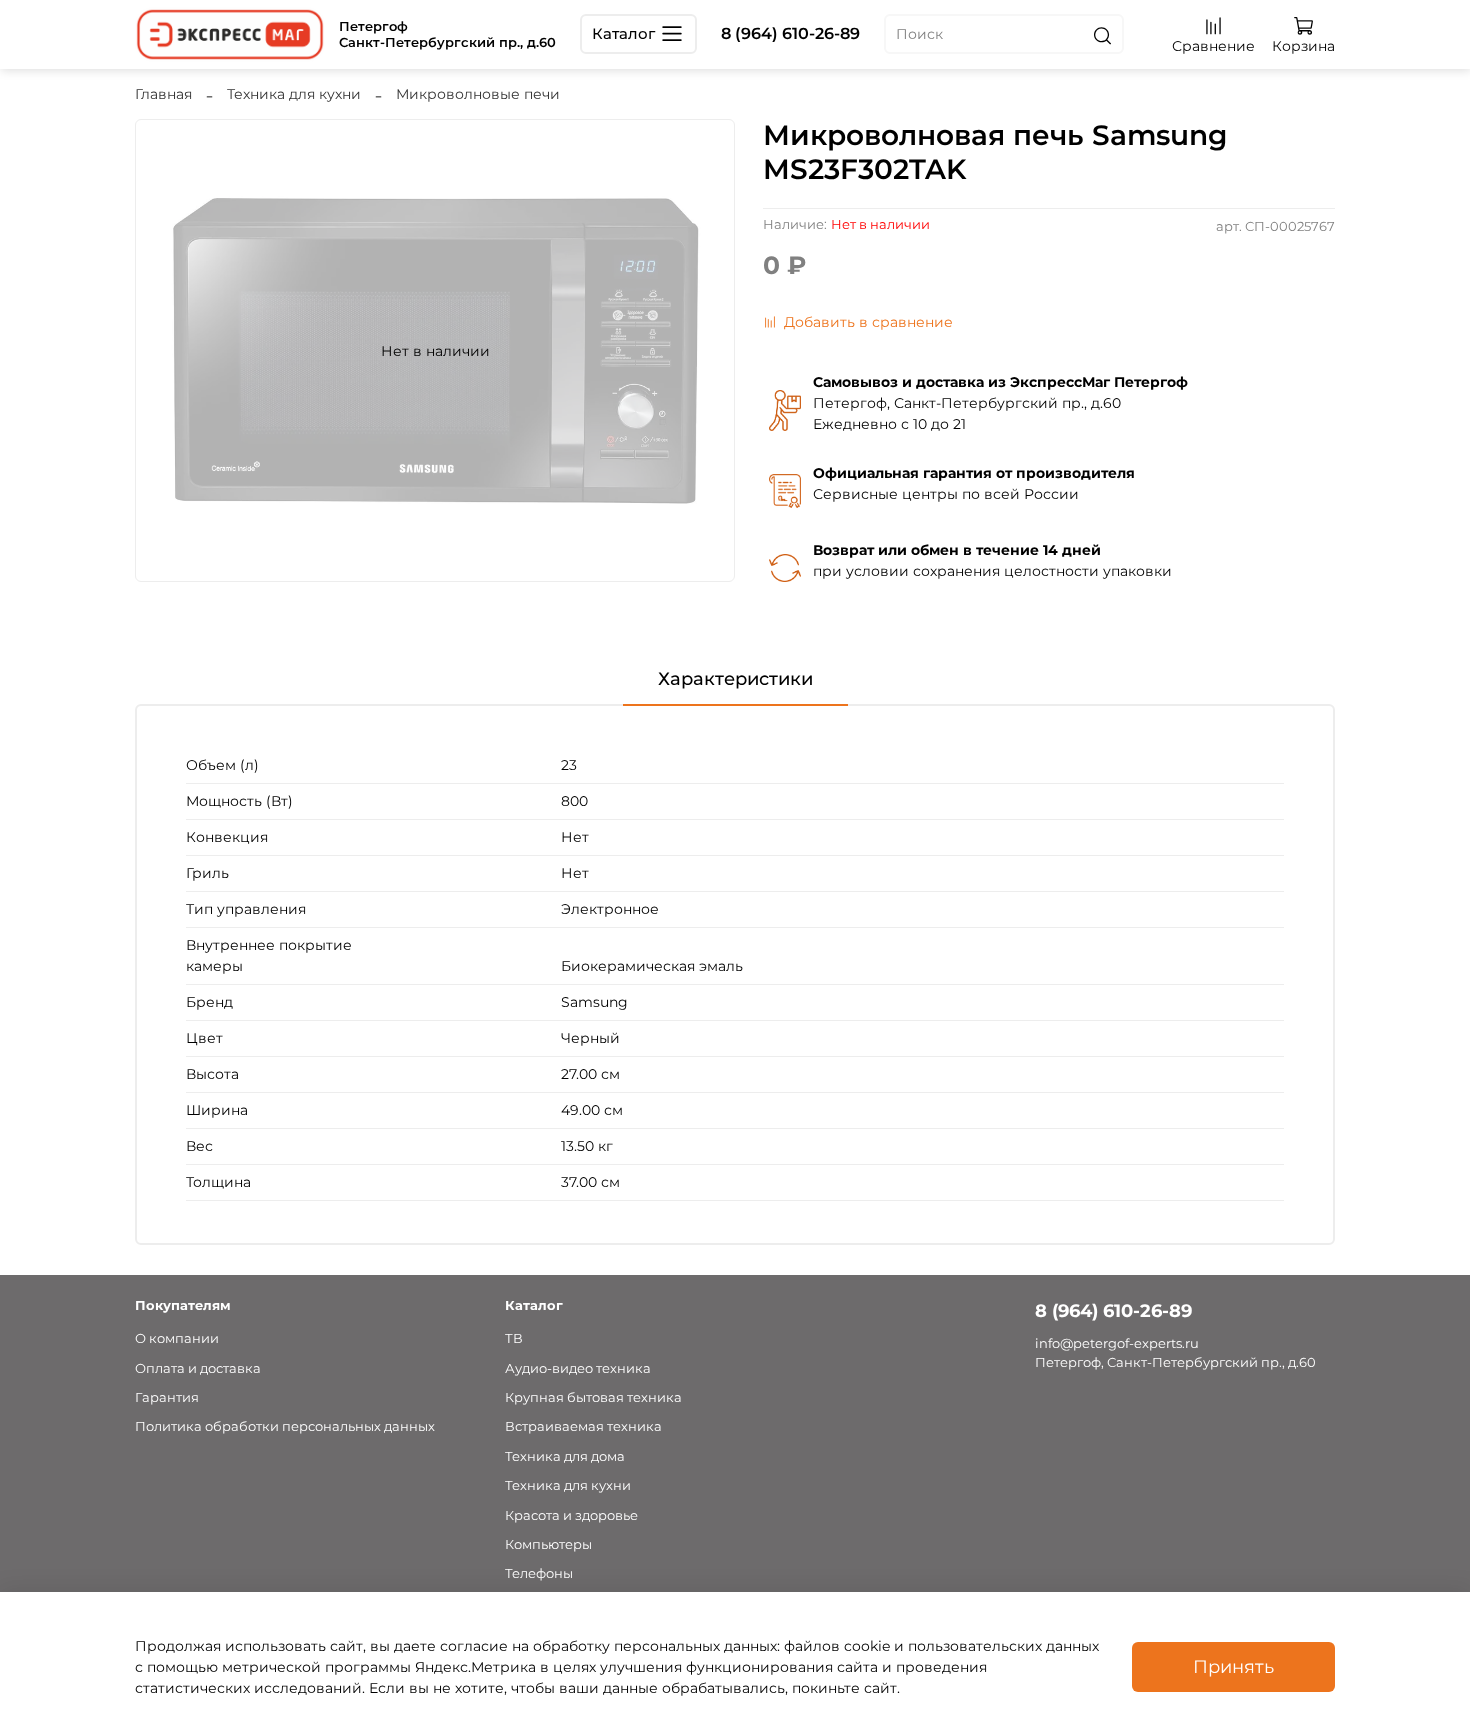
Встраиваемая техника (583, 1426)
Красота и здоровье (571, 1515)
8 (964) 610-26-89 (790, 33)
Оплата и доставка (198, 1368)
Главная (163, 94)
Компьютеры (548, 1544)
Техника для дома (565, 1456)
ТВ (514, 1338)
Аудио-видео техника (578, 1368)
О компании (177, 1338)
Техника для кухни (294, 94)
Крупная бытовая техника (593, 1397)
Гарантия (167, 1397)
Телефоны (539, 1573)
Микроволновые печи (478, 94)
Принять (1233, 1666)
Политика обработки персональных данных (285, 1426)
